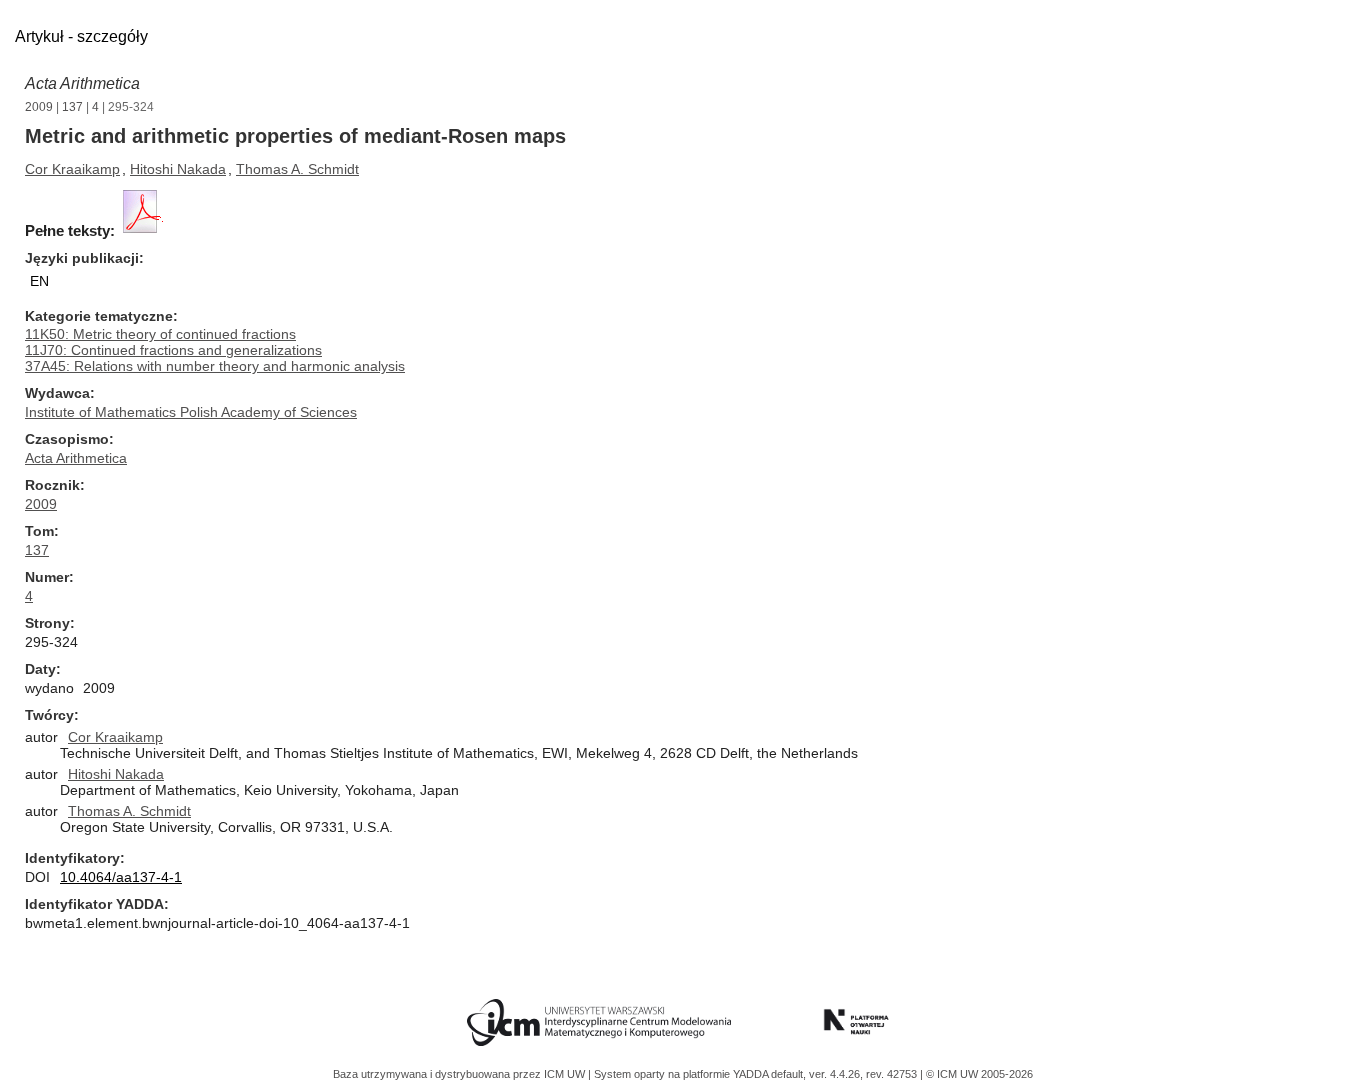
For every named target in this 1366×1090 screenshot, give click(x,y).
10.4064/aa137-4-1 (121, 877)
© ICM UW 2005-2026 (979, 1074)
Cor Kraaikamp (72, 169)
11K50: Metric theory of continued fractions (160, 334)
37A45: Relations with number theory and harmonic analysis (215, 366)
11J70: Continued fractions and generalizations (173, 350)
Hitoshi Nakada (178, 169)
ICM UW (566, 1074)
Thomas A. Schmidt (297, 169)
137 (72, 107)
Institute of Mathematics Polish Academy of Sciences (191, 412)
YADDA (752, 1074)
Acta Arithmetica (82, 83)
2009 (39, 107)
